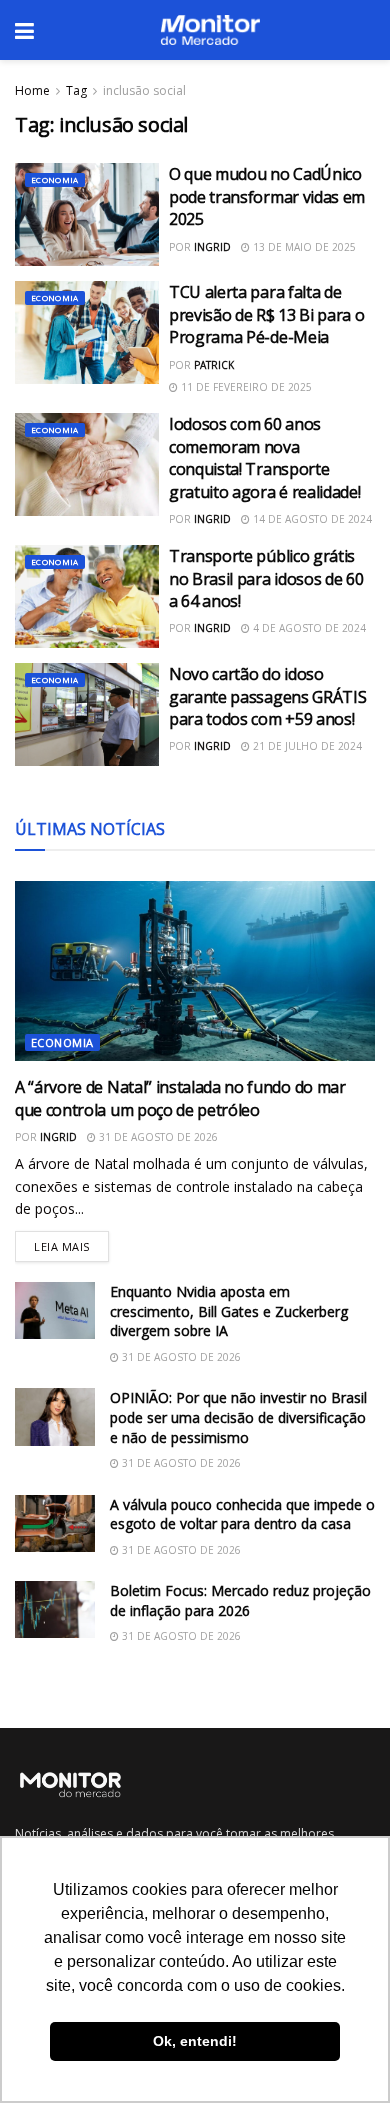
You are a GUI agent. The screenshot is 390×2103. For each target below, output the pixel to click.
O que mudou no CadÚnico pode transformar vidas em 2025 (267, 196)
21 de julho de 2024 (306, 746)
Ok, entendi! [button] (195, 2041)
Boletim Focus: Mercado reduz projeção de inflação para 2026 (240, 1600)
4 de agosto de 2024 (308, 628)
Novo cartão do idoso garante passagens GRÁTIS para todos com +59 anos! (267, 696)
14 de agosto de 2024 (311, 519)
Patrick (214, 365)
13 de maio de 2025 (303, 247)
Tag (76, 90)
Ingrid (212, 247)
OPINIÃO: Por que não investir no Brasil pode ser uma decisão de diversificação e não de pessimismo (238, 1417)
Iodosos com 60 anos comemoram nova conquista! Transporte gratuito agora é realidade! (264, 457)
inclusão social (144, 90)
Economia (55, 179)
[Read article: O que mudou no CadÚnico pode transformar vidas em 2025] (87, 214)
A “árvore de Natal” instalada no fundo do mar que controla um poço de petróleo (180, 1098)
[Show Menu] (24, 30)
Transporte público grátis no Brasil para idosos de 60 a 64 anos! (266, 578)
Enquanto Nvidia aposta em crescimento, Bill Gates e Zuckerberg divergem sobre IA (229, 1311)
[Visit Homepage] (210, 30)
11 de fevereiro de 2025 (245, 387)
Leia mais (71, 1242)
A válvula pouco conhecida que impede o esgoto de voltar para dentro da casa (242, 1514)
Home (32, 90)
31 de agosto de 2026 (157, 1137)
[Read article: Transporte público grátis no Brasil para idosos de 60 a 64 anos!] (87, 596)
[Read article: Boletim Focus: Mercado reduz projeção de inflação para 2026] (55, 1609)
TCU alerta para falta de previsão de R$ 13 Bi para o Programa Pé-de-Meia (266, 314)
